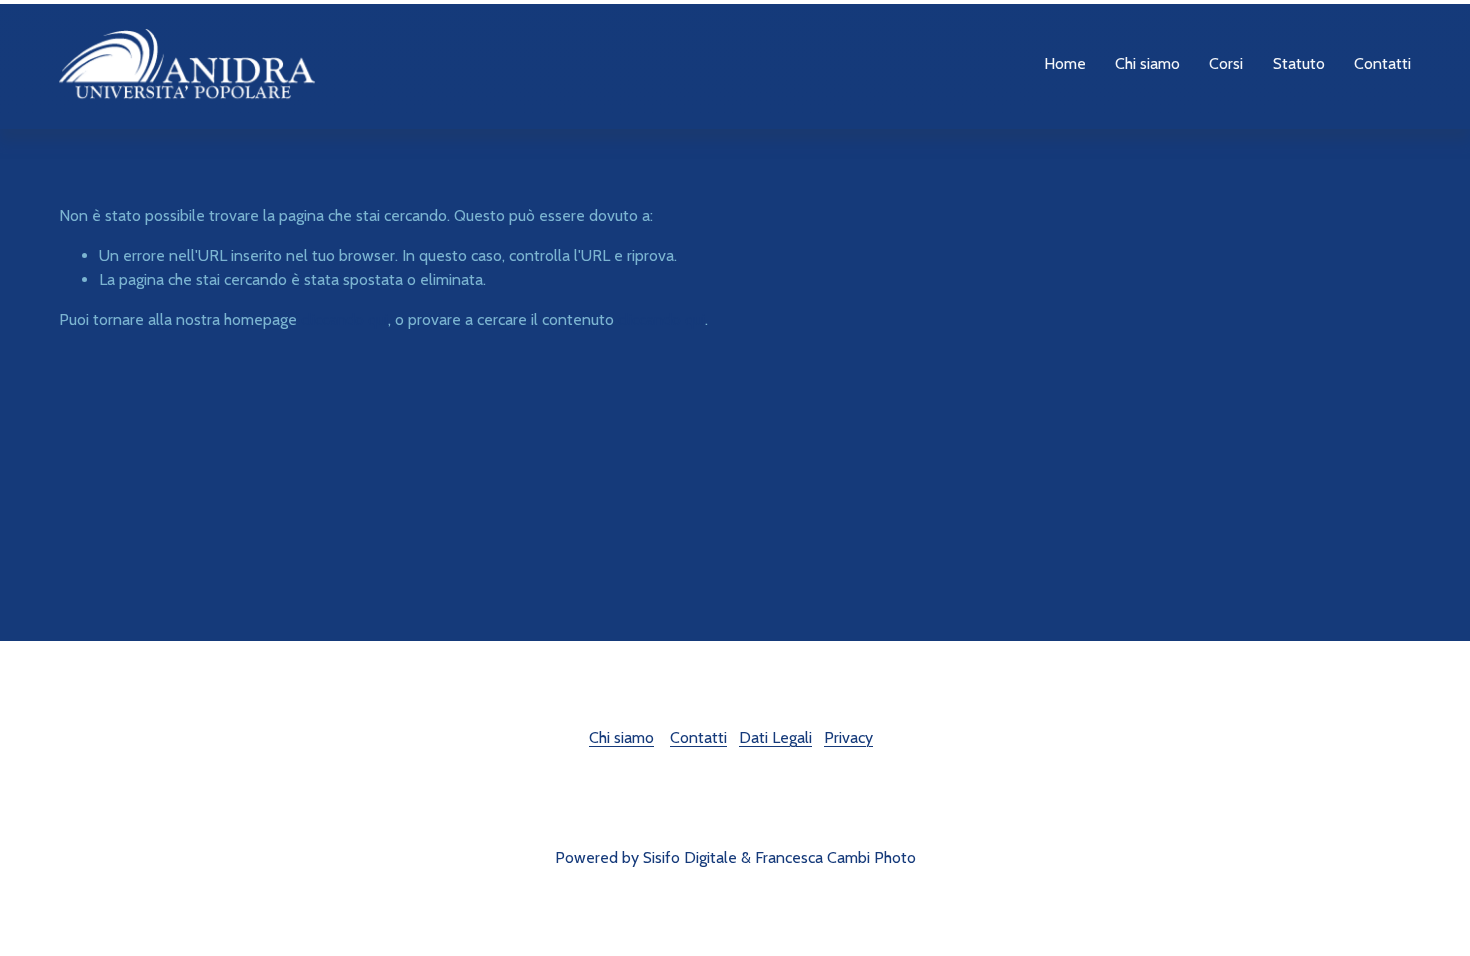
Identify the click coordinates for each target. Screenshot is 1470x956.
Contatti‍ (698, 737)
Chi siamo (621, 737)
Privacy (848, 737)
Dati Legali (775, 737)
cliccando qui (344, 319)
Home (1065, 63)
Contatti (1382, 63)
